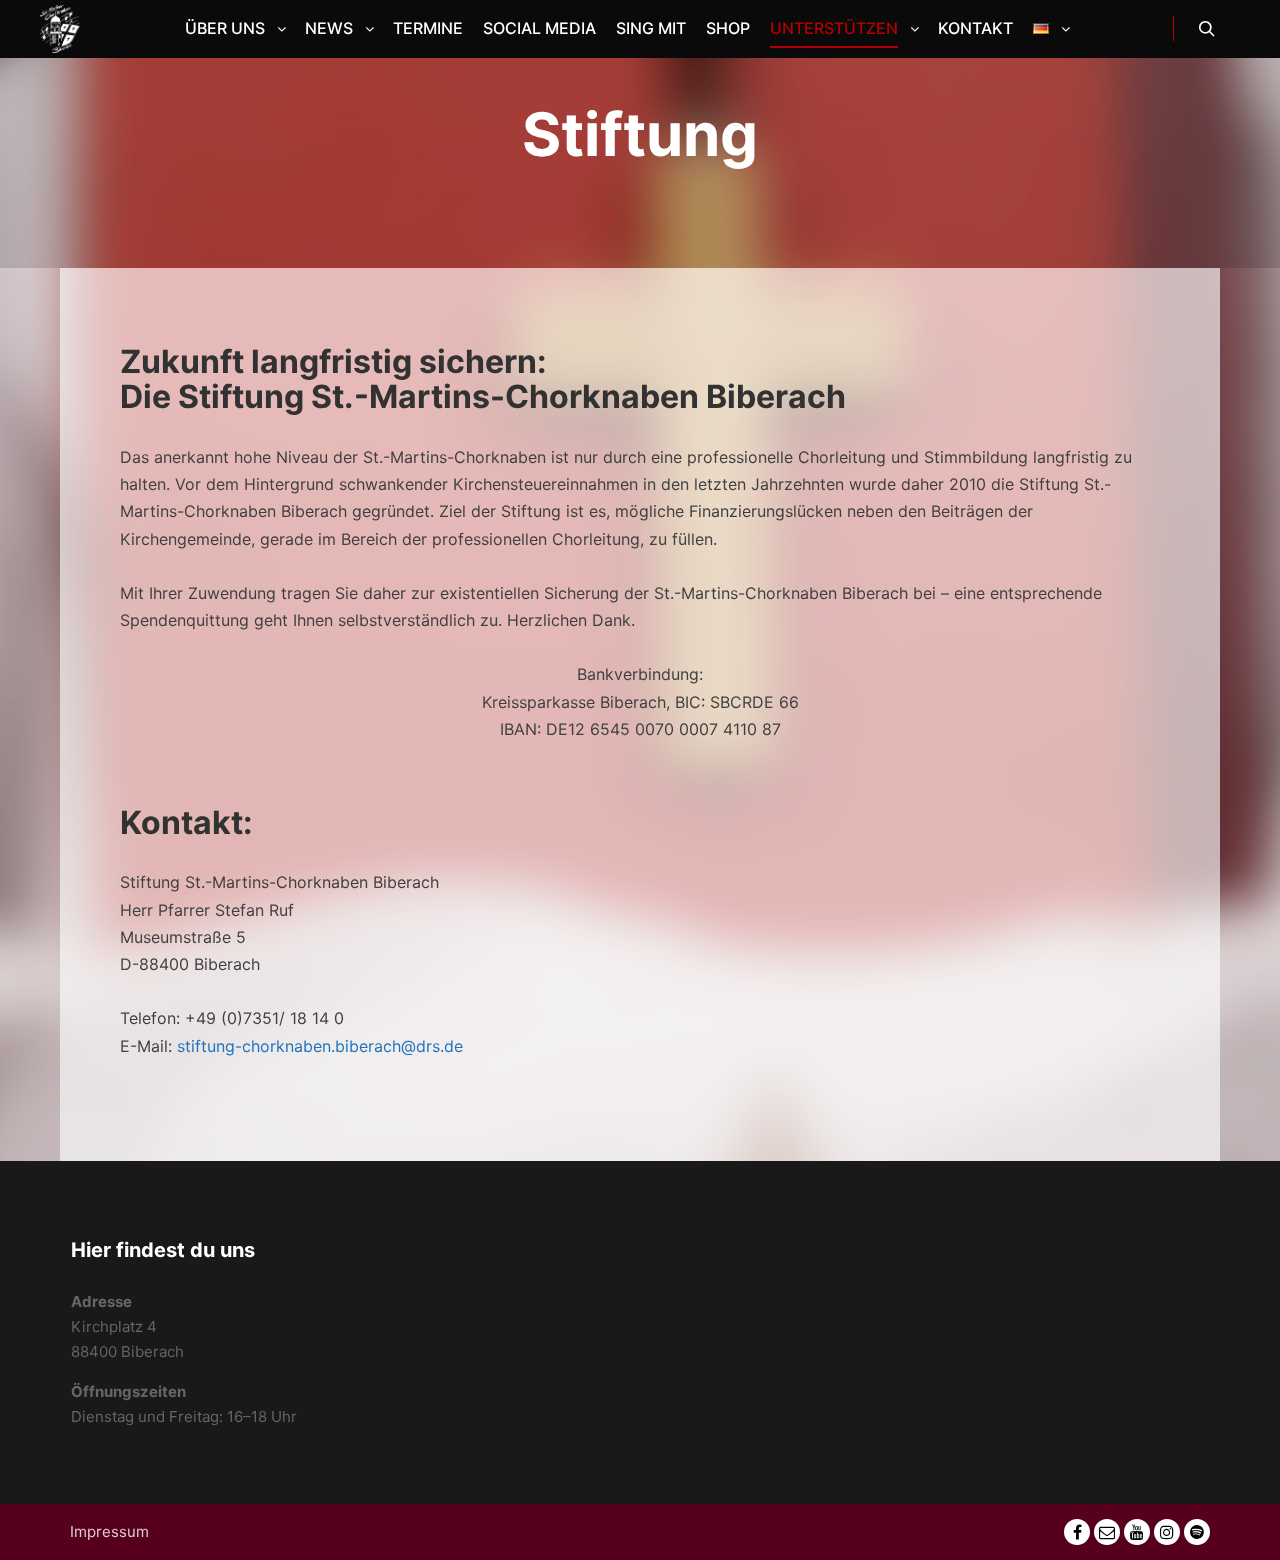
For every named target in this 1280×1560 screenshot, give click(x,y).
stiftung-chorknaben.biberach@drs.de (320, 1046)
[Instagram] (1167, 1532)
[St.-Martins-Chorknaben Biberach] (60, 29)
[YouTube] (1137, 1532)
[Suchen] (1207, 29)
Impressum (109, 1531)
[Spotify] (1197, 1532)
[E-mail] (1107, 1532)
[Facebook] (1077, 1532)
